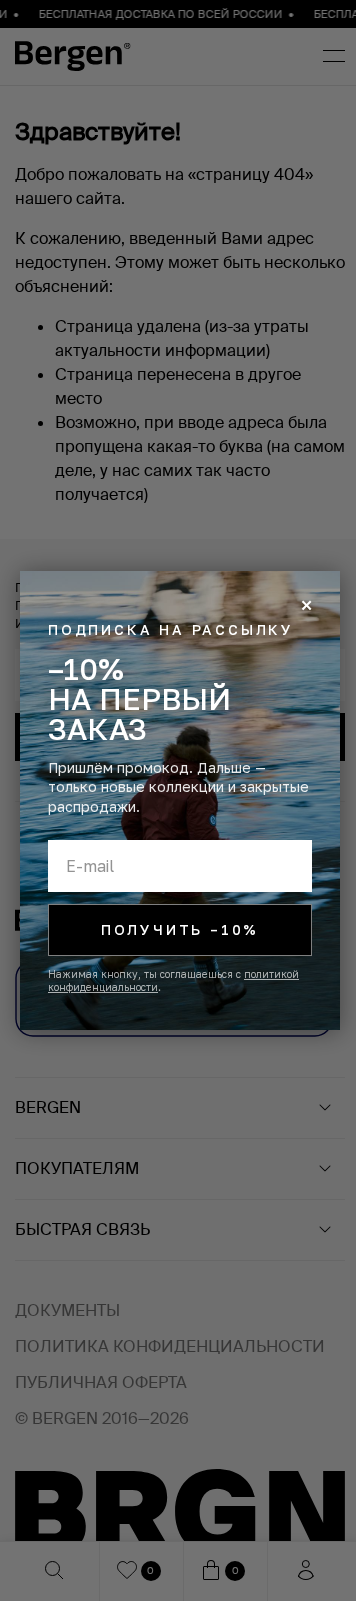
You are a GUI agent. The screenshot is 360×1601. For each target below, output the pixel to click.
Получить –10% (180, 929)
